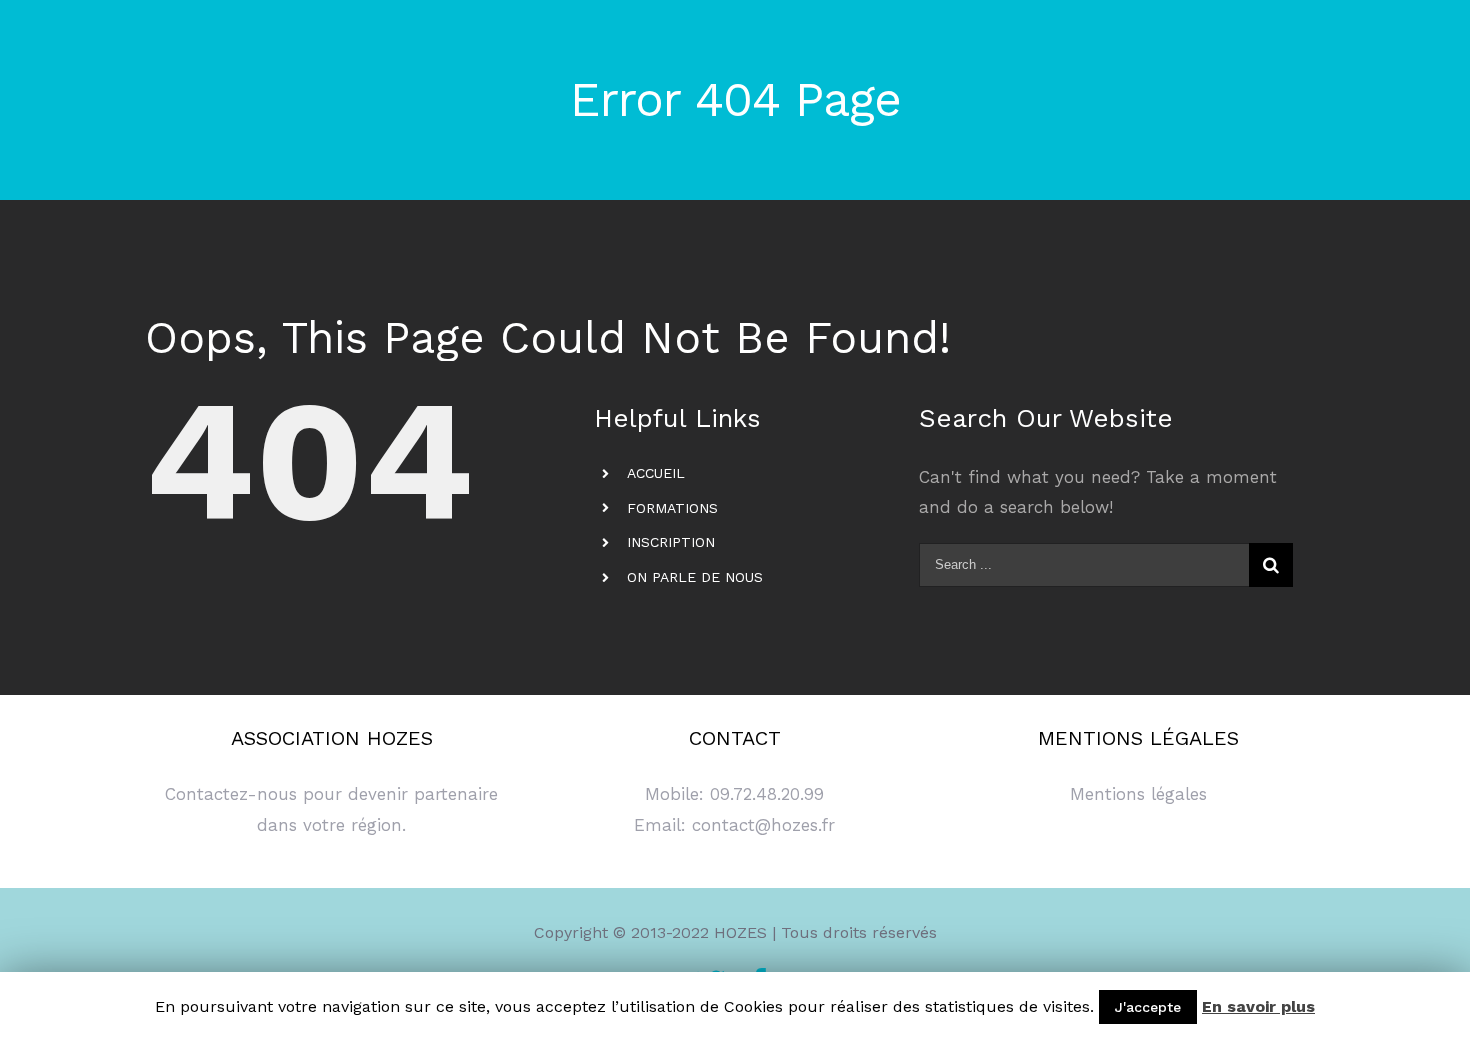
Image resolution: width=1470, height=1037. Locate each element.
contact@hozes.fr (763, 825)
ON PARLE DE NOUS (695, 577)
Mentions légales (1138, 794)
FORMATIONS (672, 508)
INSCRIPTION (671, 542)
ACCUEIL (656, 473)
